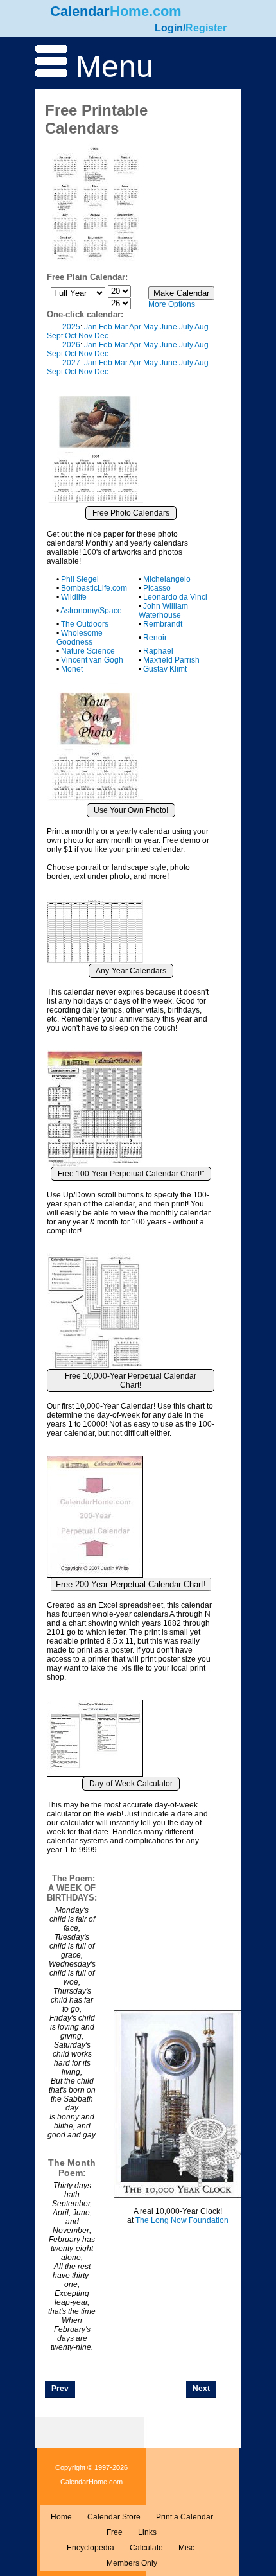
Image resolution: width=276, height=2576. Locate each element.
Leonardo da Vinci (175, 597)
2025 (71, 327)
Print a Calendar (185, 2517)
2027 (71, 363)
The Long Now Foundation (182, 2220)
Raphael (158, 651)
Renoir (155, 638)
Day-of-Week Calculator (131, 1784)
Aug (202, 327)
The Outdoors (85, 624)
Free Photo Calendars (131, 513)
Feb (106, 327)
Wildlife (74, 597)
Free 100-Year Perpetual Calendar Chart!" (131, 1174)
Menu (110, 66)
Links (147, 2532)
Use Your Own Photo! (131, 810)
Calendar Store (114, 2517)
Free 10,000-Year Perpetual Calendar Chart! (131, 1380)
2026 (71, 345)
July (186, 327)
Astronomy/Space (91, 611)
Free (115, 2532)
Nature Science (88, 651)
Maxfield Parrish (171, 660)
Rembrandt (163, 624)
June (168, 327)
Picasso (157, 588)
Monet (72, 669)
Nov (85, 336)
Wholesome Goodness (80, 638)
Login (169, 28)
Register (206, 28)
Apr (135, 327)
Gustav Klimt (165, 669)
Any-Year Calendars (131, 971)
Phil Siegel (80, 579)
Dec (101, 336)
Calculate (146, 2548)
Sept (55, 336)
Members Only (132, 2563)
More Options (172, 304)
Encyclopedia (91, 2548)
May (151, 327)
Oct (71, 336)
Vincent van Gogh (92, 660)
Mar (121, 327)
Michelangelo (167, 579)
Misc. (187, 2548)
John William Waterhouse (163, 611)
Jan (91, 327)
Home (61, 2517)
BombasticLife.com (94, 588)
